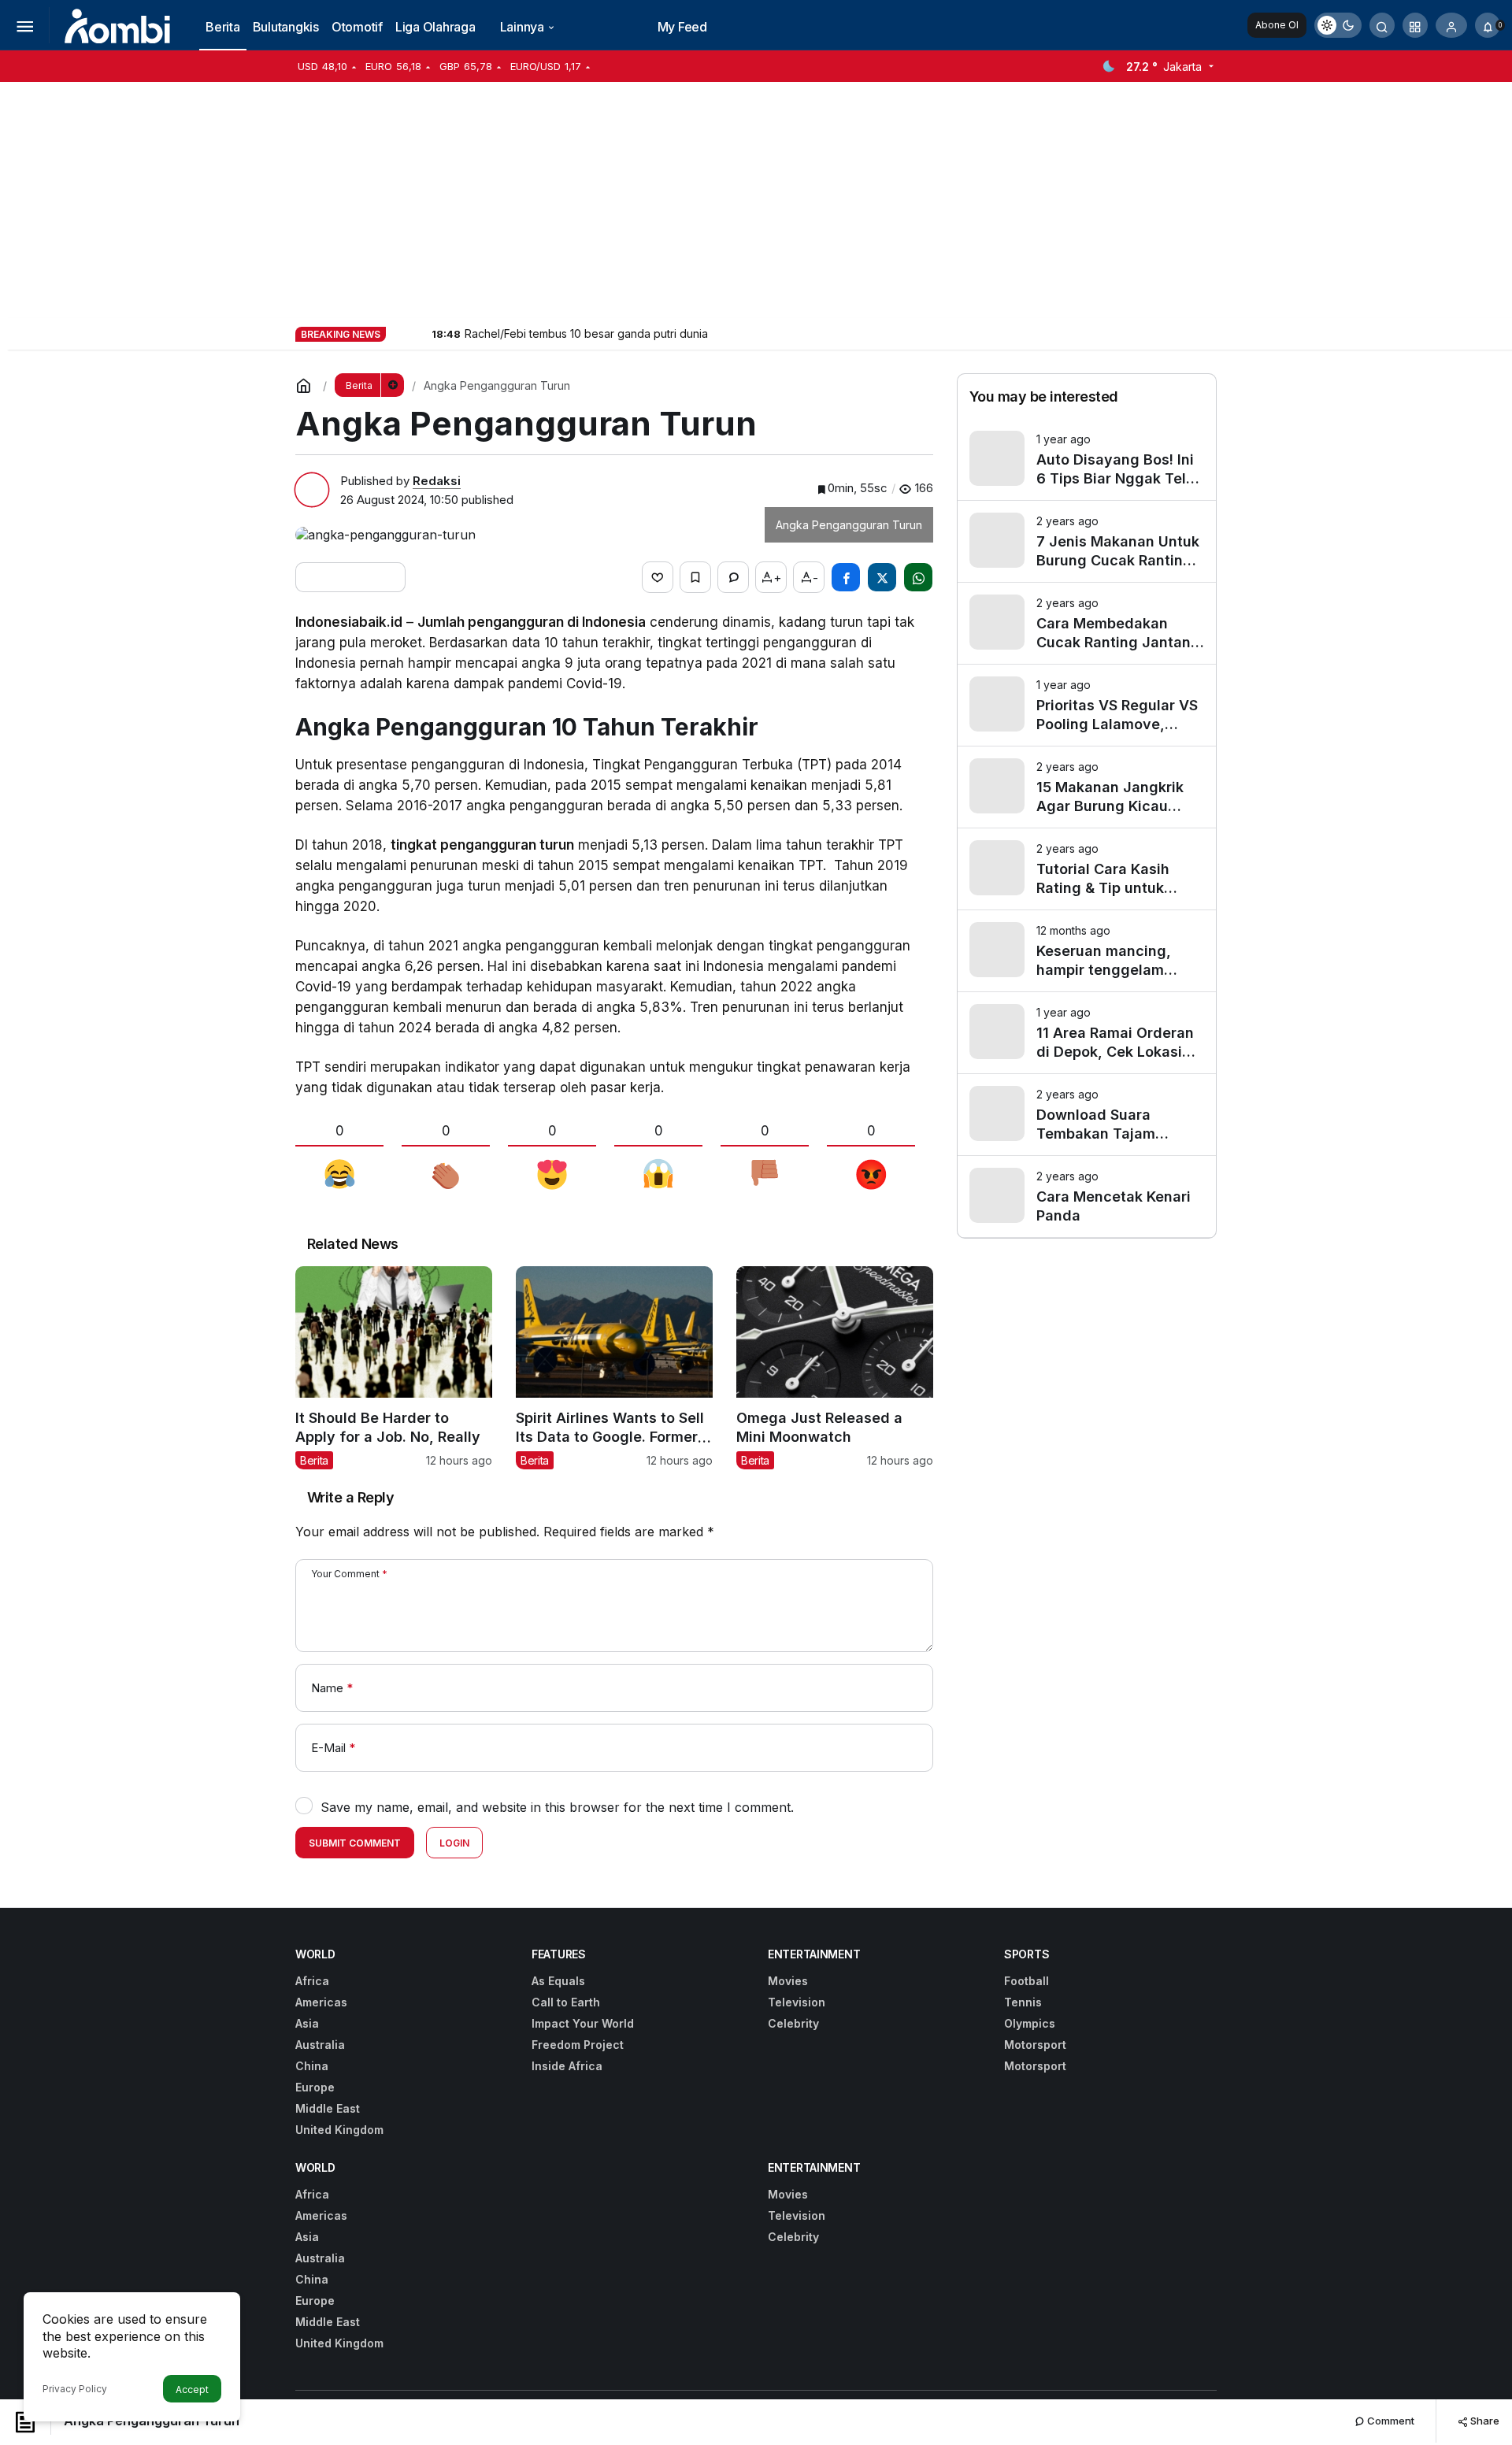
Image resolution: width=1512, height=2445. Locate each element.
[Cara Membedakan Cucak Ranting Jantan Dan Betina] (1087, 623)
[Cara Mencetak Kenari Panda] (1087, 1197)
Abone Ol (1277, 25)
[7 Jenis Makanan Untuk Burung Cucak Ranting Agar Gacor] (1087, 541)
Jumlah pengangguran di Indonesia (532, 622)
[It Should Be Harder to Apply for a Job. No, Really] (394, 1368)
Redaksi (437, 481)
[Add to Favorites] (695, 577)
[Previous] (399, 333)
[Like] (658, 577)
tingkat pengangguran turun (482, 845)
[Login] (1451, 25)
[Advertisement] (756, 200)
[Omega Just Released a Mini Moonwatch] (835, 1368)
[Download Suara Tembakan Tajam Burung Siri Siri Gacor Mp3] (1087, 1115)
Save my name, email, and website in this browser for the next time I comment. (557, 1807)
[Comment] (733, 577)
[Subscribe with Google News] (350, 577)
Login (454, 1843)
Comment (1390, 2421)
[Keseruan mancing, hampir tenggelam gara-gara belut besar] (1087, 951)
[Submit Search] (1382, 25)
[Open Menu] (24, 25)
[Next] (418, 333)
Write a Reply (350, 1497)
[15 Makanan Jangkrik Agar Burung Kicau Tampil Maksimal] (1087, 787)
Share (1484, 2421)
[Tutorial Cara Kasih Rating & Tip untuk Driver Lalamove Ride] (1087, 869)
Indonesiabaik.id (349, 622)
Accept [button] (192, 2389)
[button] (1415, 25)
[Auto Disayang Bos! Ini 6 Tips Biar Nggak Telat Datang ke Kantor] (1087, 459)
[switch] (1338, 25)
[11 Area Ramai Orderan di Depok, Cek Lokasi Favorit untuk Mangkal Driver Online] (1087, 1033)
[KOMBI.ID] (119, 24)
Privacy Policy (75, 2389)
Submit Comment (355, 1843)
